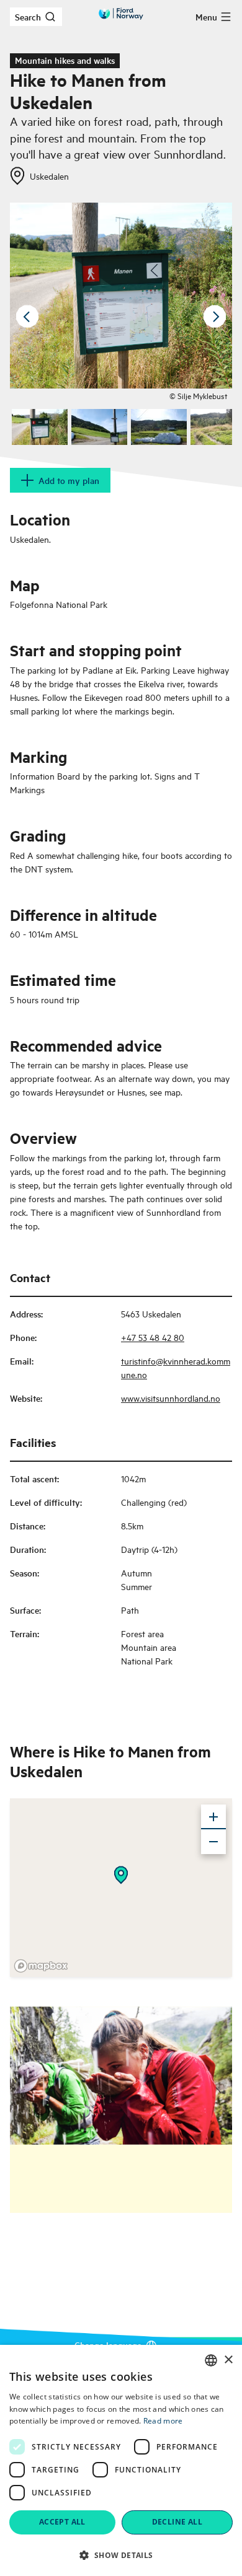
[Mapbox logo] (41, 1966)
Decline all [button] (177, 2522)
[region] (121, 1888)
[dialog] (121, 2460)
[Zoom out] (213, 1842)
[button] (121, 2555)
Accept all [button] (62, 2522)
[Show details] (121, 1875)
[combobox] (211, 2360)
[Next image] (215, 317)
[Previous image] (27, 317)
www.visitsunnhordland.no (171, 1398)
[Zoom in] (213, 1817)
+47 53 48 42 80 (153, 1337)
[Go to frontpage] (121, 14)
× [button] (228, 2360)
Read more (163, 2421)
